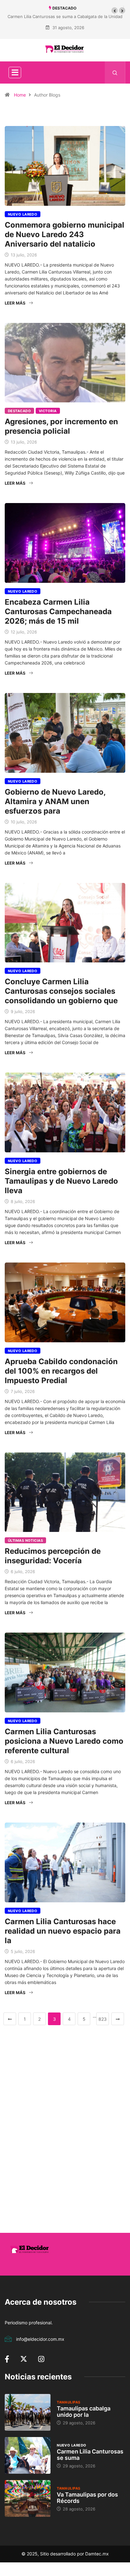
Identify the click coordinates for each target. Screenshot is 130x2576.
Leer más (15, 303)
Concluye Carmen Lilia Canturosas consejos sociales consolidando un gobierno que (61, 991)
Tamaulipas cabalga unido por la (84, 2412)
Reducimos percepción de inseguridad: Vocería (53, 1556)
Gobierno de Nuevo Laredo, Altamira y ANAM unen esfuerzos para (55, 801)
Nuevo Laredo (23, 214)
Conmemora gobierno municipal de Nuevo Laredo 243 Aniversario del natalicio (65, 234)
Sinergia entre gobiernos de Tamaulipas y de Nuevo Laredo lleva (61, 1181)
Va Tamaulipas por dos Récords (87, 2498)
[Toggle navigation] (15, 72)
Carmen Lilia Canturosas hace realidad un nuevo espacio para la (63, 1931)
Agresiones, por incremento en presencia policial (61, 426)
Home (20, 95)
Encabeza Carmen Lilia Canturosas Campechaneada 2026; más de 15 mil (58, 611)
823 (103, 2019)
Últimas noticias (25, 1540)
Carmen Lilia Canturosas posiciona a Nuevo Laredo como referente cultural (64, 1741)
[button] (115, 10)
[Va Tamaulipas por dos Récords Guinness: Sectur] (28, 2498)
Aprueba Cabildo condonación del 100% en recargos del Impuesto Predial (61, 1371)
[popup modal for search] (115, 72)
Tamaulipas (68, 2402)
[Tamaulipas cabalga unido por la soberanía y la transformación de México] (28, 2412)
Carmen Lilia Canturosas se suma (90, 2455)
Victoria (48, 411)
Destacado (19, 411)
